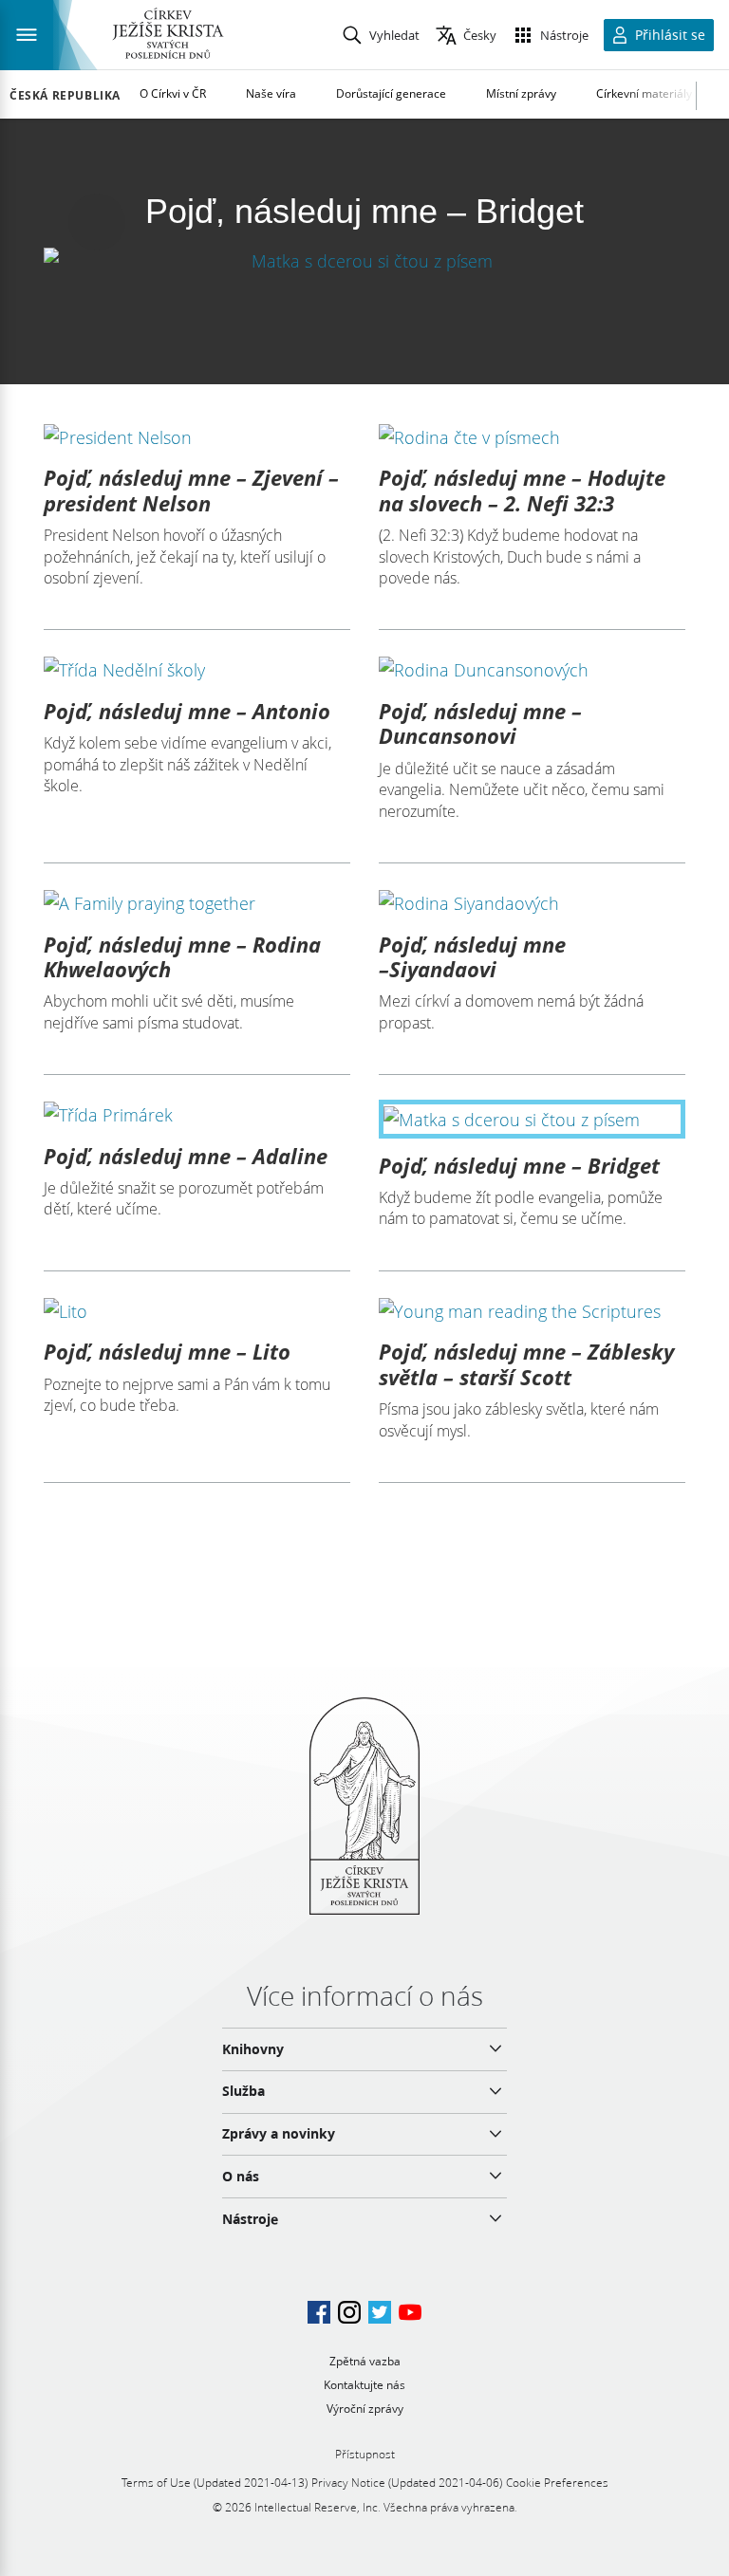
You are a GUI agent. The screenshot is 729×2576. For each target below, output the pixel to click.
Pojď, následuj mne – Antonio (187, 711)
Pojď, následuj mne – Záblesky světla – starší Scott (526, 1363)
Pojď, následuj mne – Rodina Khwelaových (182, 956)
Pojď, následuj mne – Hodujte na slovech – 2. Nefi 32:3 (522, 490)
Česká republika (65, 96)
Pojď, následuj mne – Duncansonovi (480, 723)
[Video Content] (364, 260)
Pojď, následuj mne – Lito (167, 1351)
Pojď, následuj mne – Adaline (186, 1156)
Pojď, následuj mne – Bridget (519, 1165)
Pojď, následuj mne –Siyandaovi (472, 956)
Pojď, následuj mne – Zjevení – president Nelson (191, 490)
